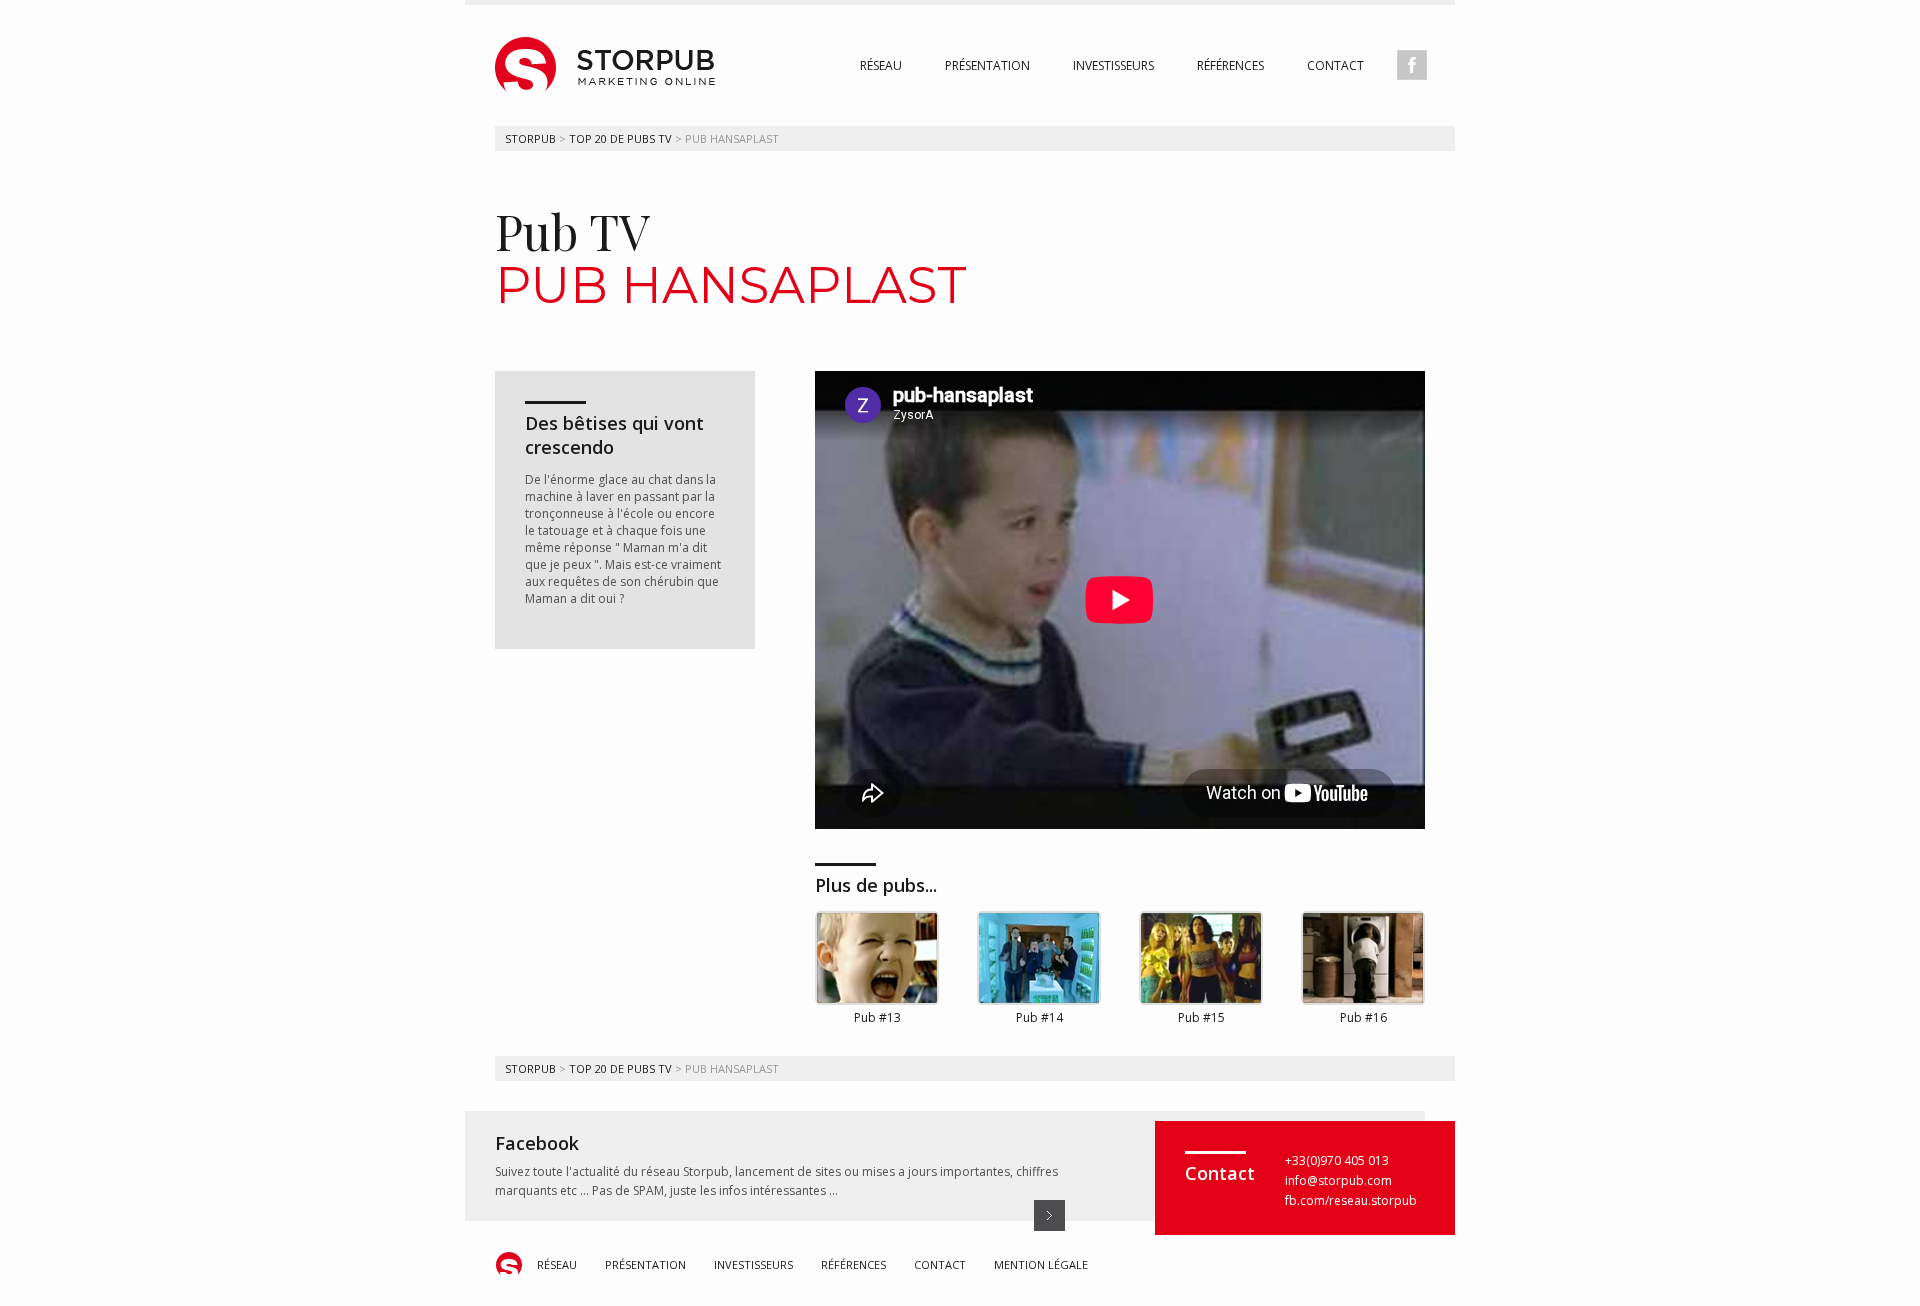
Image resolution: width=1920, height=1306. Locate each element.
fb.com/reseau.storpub (1351, 1200)
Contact (1335, 65)
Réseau (881, 65)
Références (1230, 65)
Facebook (537, 1143)
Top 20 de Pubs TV (620, 138)
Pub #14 (1039, 1017)
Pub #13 (877, 1017)
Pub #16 (1363, 1017)
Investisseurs (1113, 65)
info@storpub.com (1338, 1180)
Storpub (530, 138)
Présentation (987, 65)
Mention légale (1041, 1264)
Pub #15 (1201, 1017)
